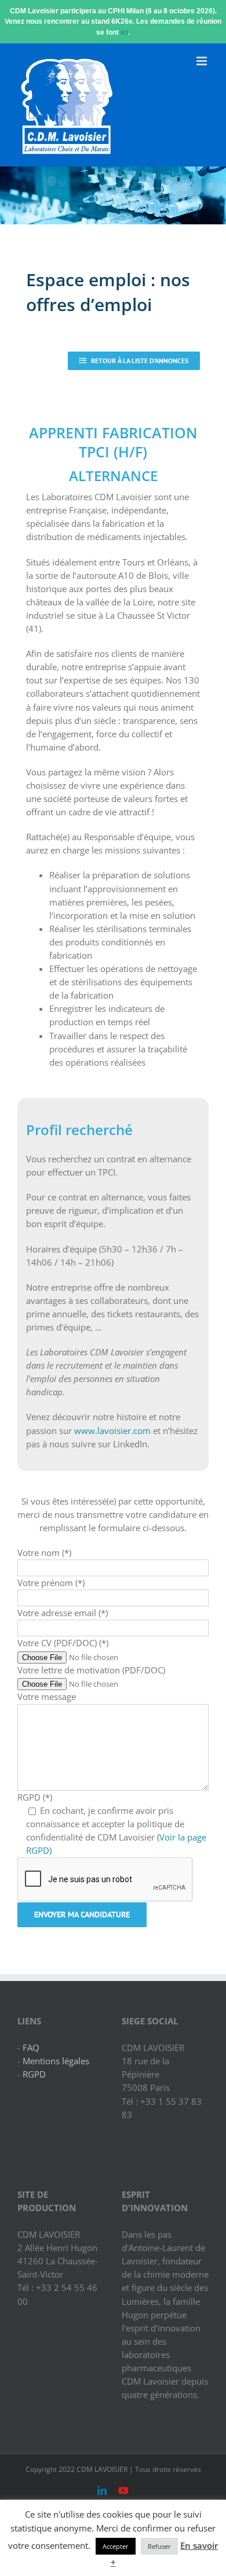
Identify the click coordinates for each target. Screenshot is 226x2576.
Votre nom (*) (44, 1553)
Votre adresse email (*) (63, 1613)
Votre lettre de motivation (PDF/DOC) (91, 1670)
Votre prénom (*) (51, 1583)
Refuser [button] (159, 2546)
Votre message (47, 1697)
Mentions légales (56, 2061)
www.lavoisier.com (112, 1431)
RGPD (34, 2074)
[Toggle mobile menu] (203, 61)
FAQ (31, 2048)
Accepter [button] (116, 2546)
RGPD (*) (35, 1797)
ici (124, 32)
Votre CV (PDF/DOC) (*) (63, 1643)
